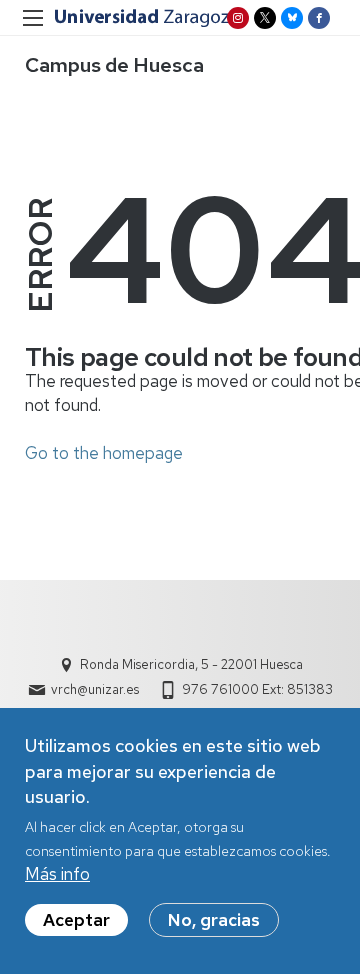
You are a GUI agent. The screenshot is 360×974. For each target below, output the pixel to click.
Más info (57, 874)
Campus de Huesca (114, 65)
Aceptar (76, 920)
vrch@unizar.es (95, 689)
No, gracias (214, 920)
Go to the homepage (104, 453)
